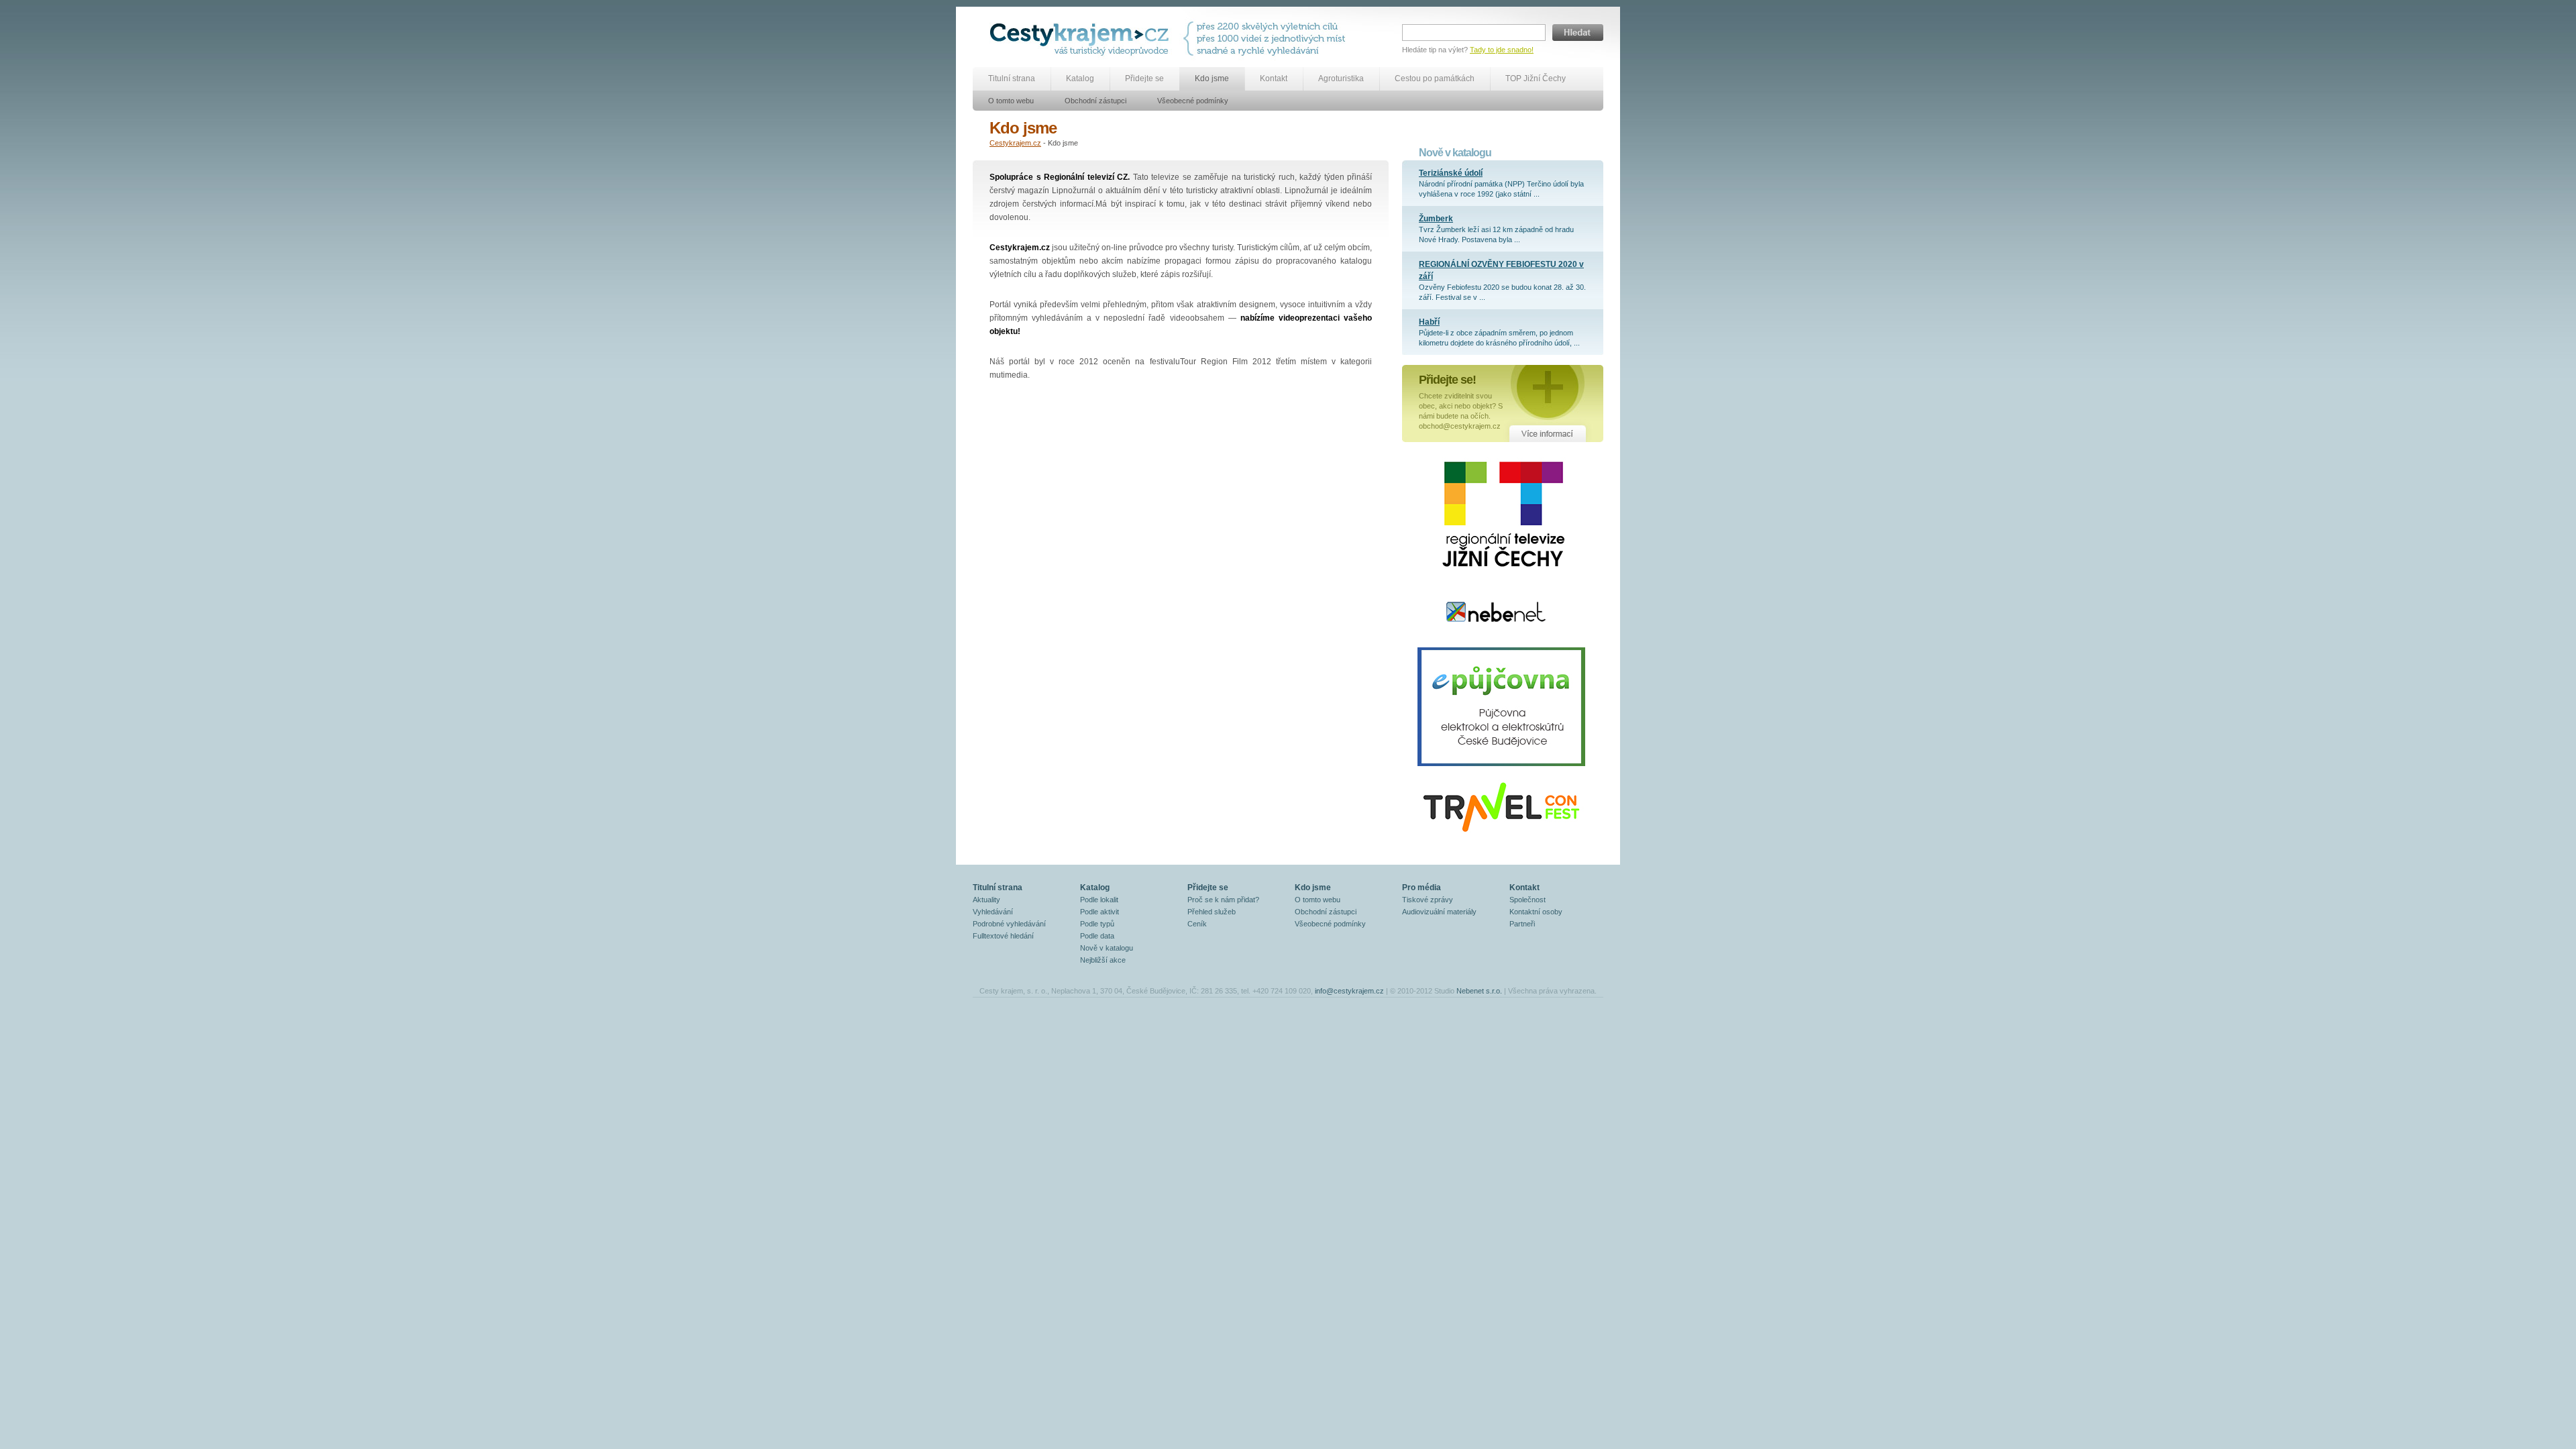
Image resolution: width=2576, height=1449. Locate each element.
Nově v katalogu (1107, 948)
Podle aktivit (1099, 912)
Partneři (1522, 924)
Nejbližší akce (1103, 960)
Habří (1429, 322)
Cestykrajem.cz (1015, 143)
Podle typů (1097, 924)
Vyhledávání (993, 912)
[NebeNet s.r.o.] (1496, 645)
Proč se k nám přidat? (1223, 900)
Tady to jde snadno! (1502, 50)
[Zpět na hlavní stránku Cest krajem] (1082, 39)
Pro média (1421, 888)
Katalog (1080, 78)
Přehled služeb (1212, 912)
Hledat (1578, 33)
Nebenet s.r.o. (1479, 991)
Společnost (1527, 900)
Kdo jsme (1212, 78)
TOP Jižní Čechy (1536, 78)
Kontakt (1274, 78)
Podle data (1097, 936)
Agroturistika (1341, 78)
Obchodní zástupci (1095, 101)
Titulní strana (1012, 78)
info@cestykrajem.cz (1349, 991)
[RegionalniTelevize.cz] (1499, 584)
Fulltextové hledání (1003, 936)
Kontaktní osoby (1536, 912)
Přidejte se (1144, 78)
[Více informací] (1503, 403)
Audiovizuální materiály (1439, 912)
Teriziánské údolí (1451, 173)
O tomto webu (1011, 101)
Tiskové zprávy (1428, 900)
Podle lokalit (1099, 900)
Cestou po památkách (1435, 78)
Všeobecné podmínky (1193, 101)
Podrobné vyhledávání (1009, 924)
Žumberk (1436, 219)
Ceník (1197, 924)
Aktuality (986, 900)
